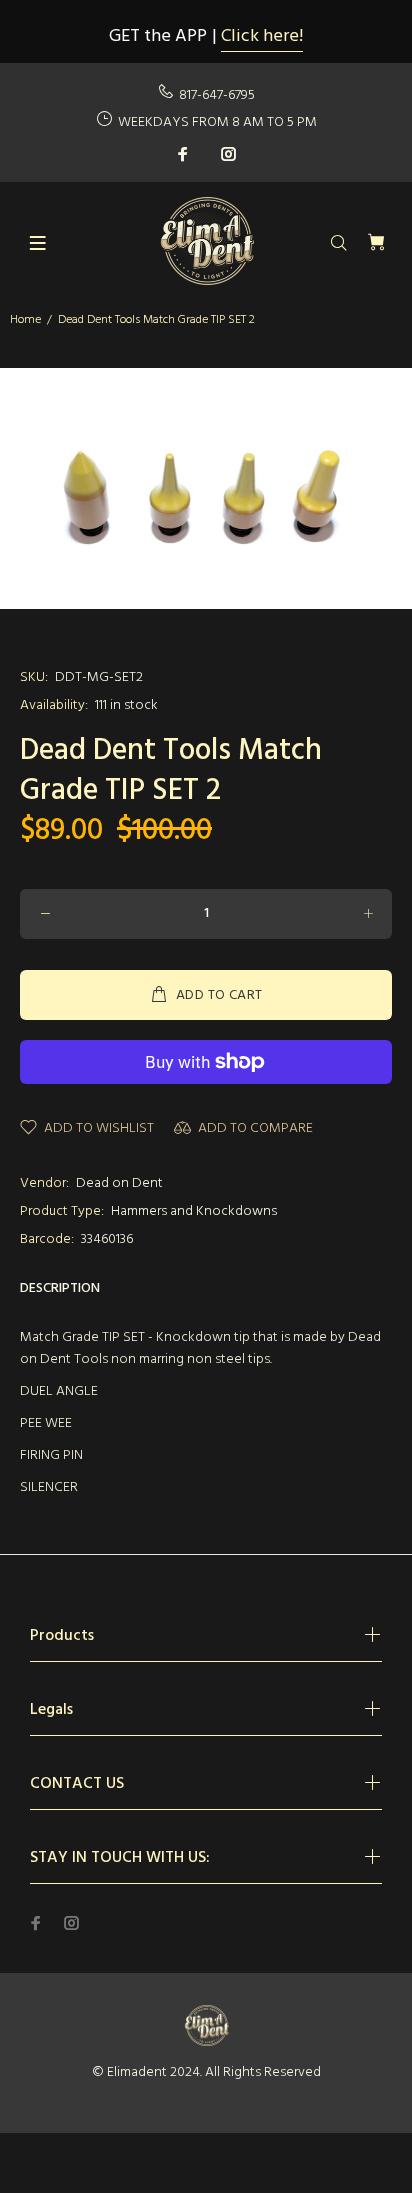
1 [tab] (206, 625)
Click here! (262, 36)
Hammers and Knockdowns (194, 1211)
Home (25, 320)
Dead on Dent (119, 1183)
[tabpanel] (206, 489)
